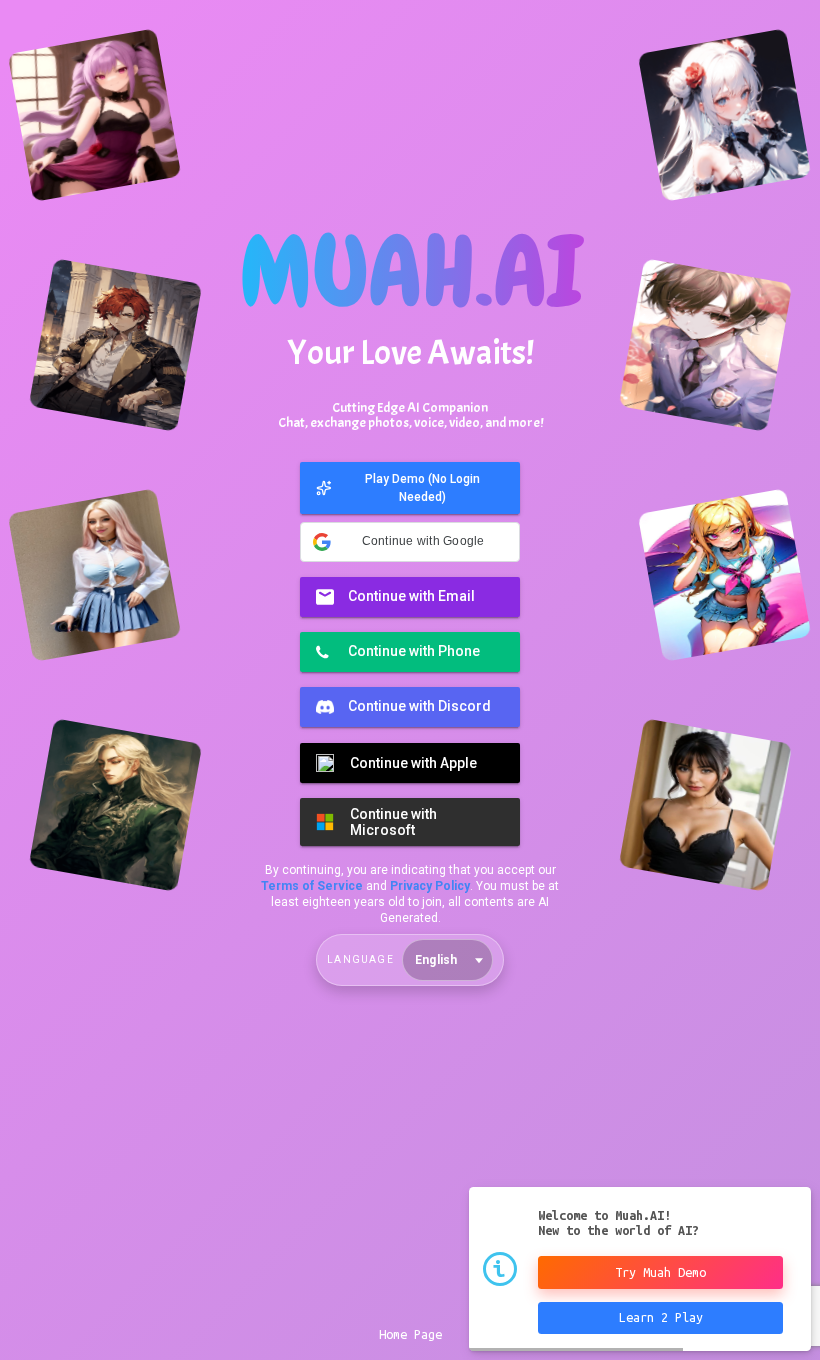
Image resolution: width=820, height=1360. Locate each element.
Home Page (410, 1334)
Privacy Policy (430, 875)
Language (360, 948)
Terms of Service (312, 875)
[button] (410, 491)
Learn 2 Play (661, 1317)
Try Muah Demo (660, 1272)
